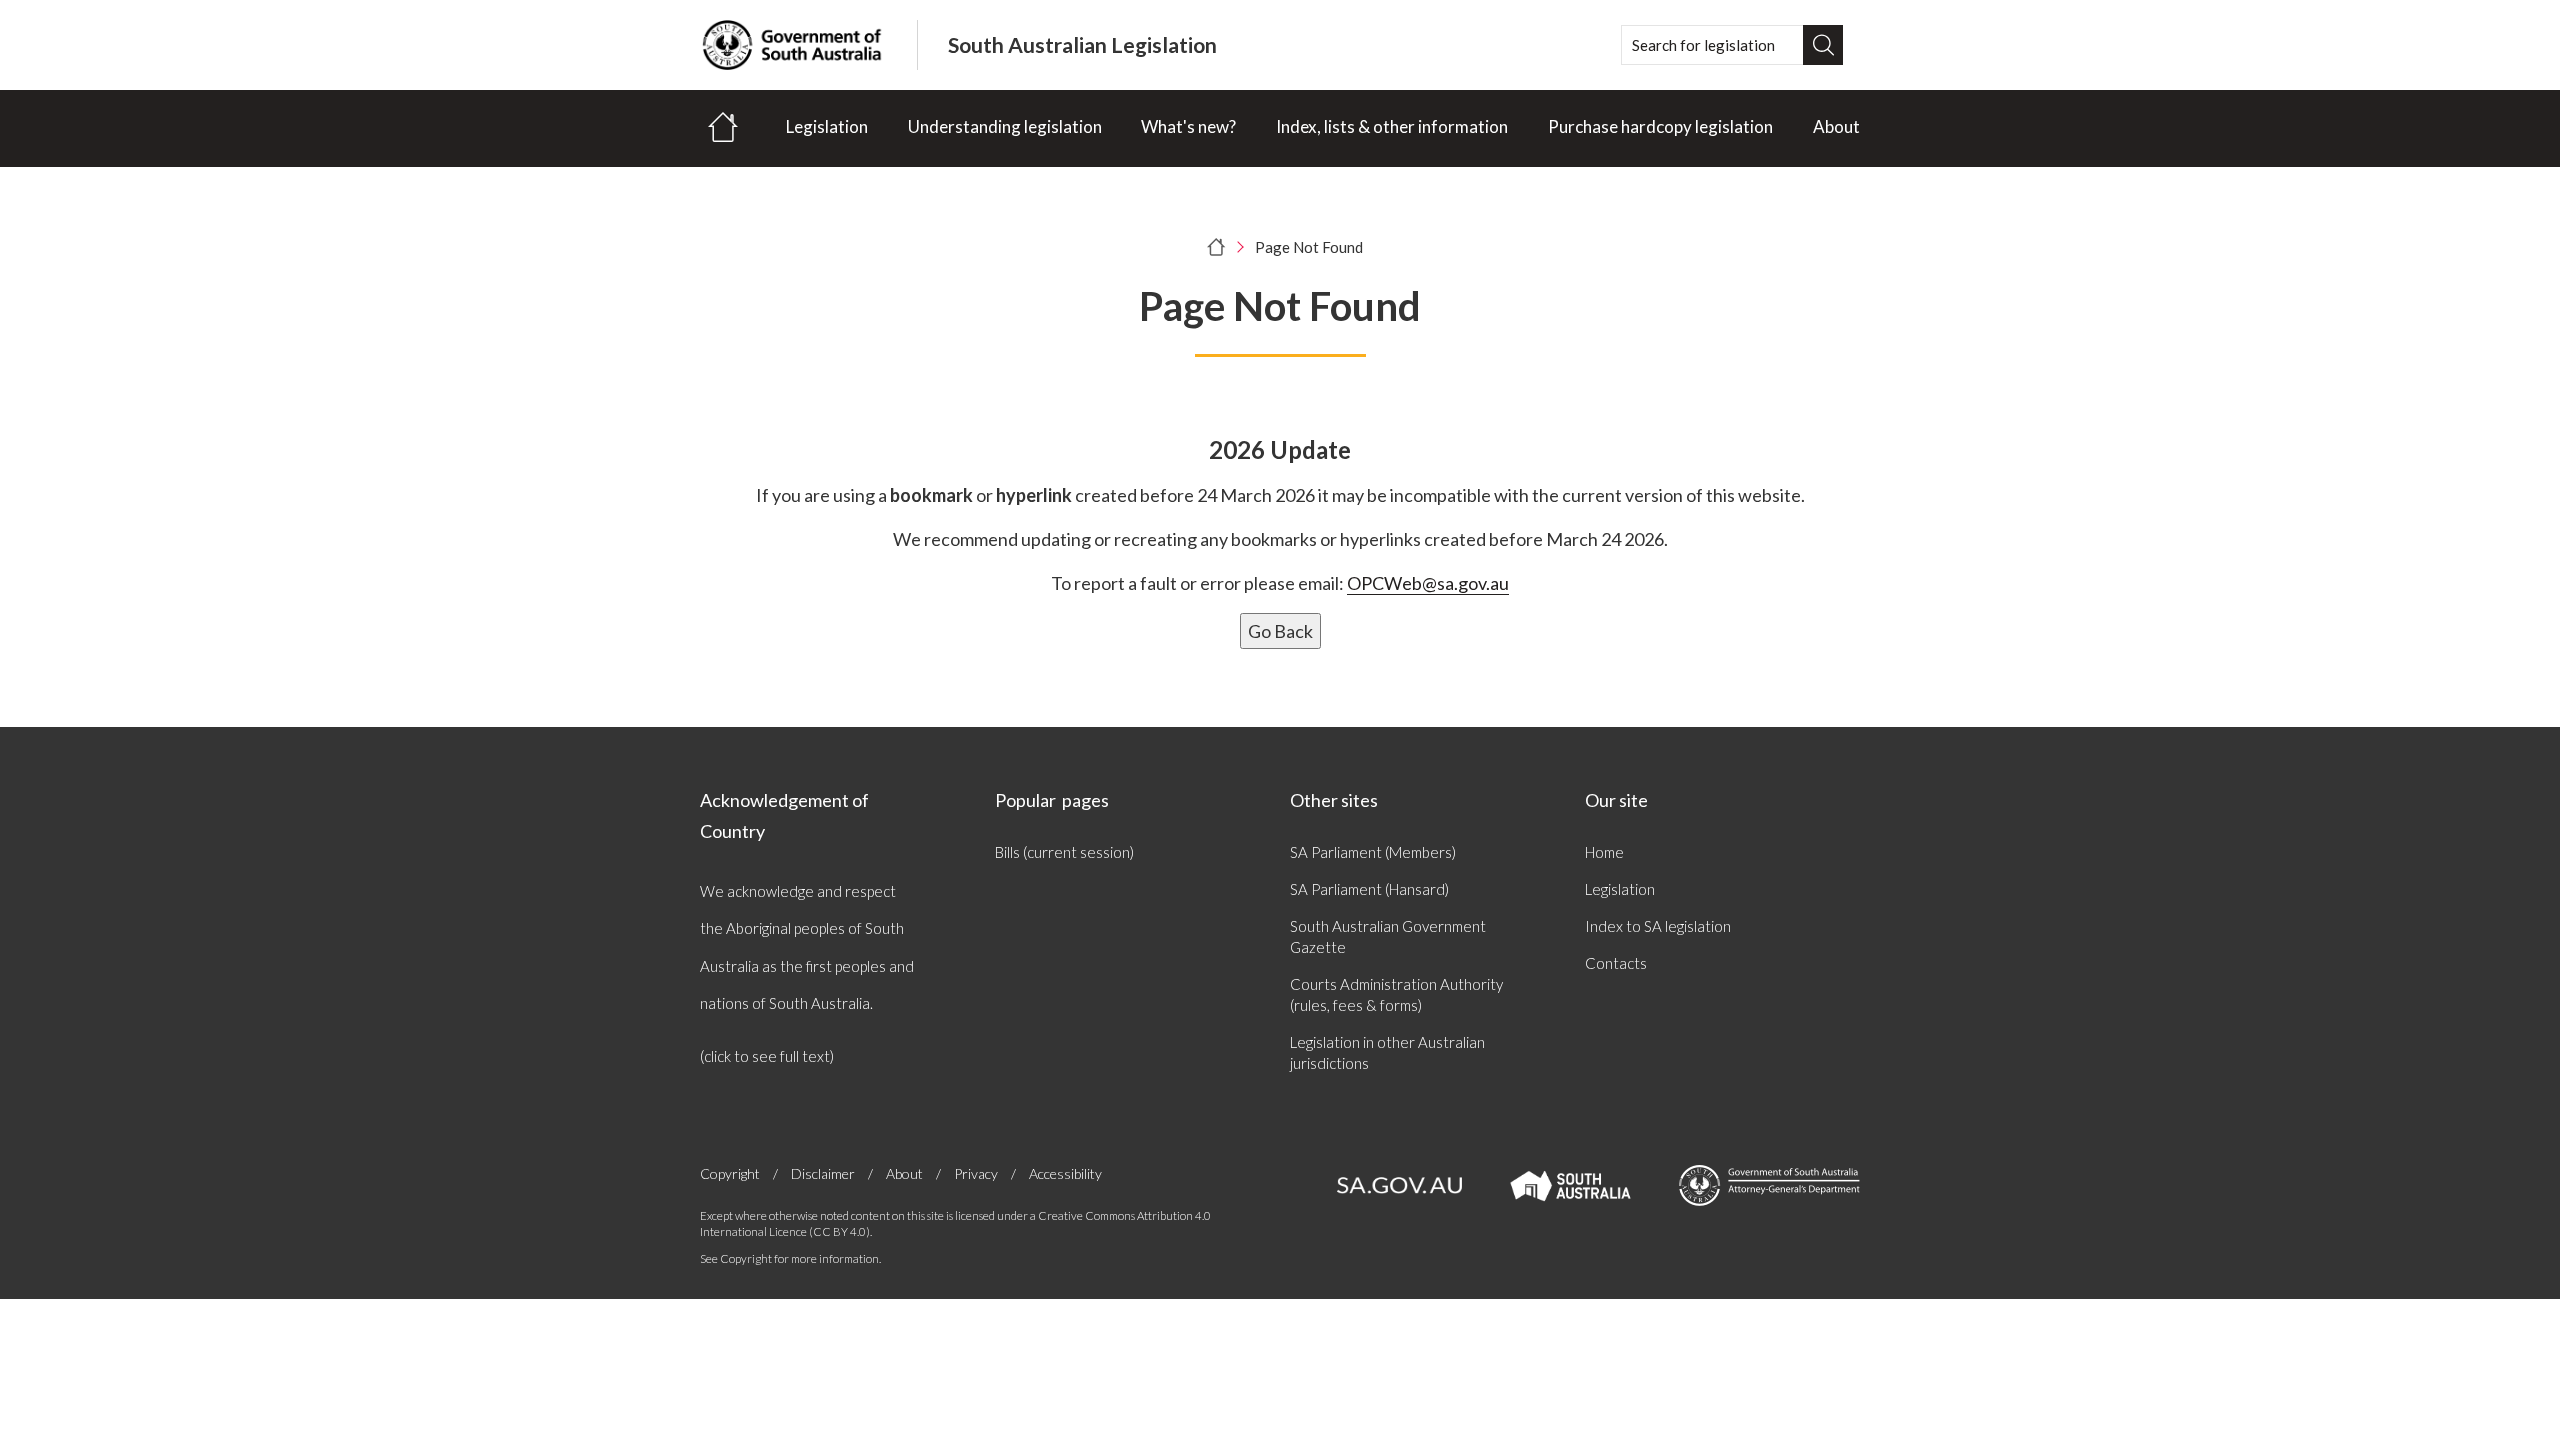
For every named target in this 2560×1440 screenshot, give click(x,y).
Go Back (1280, 631)
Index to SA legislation (1658, 926)
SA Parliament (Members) (1373, 852)
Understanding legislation (1005, 126)
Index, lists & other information (1392, 126)
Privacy (976, 1173)
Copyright (730, 1173)
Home (1604, 852)
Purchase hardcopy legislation (1660, 126)
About (1836, 126)
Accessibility (1065, 1173)
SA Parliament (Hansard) (1369, 889)
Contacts (1616, 963)
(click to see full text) (767, 1056)
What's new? (1188, 126)
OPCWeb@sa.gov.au (1428, 583)
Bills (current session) (1064, 852)
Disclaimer (823, 1173)
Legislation (827, 126)
